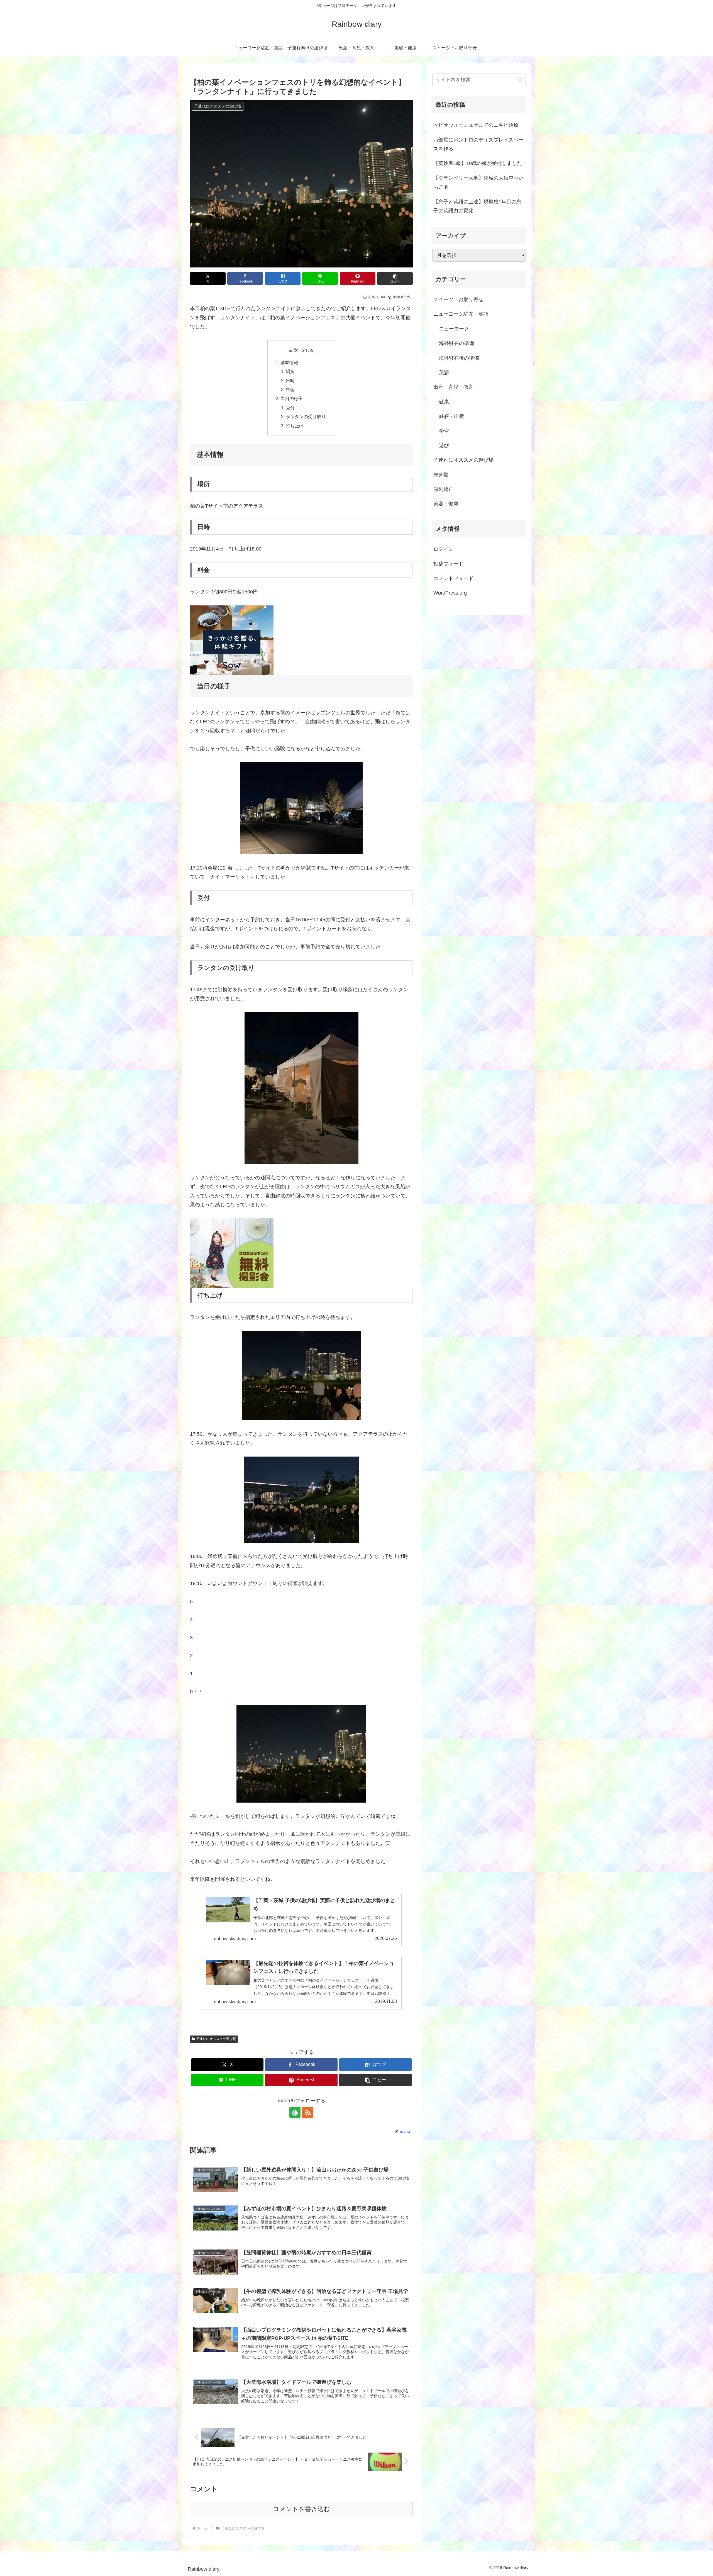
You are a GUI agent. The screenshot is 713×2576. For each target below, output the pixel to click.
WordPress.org (450, 593)
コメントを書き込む (301, 2509)
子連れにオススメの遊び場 (216, 2039)
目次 (293, 350)
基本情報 (289, 362)
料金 (290, 389)
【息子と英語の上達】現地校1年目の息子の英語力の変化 (477, 206)
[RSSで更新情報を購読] (308, 2112)
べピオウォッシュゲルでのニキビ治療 (476, 125)
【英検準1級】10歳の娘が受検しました (478, 163)
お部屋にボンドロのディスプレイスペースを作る (478, 144)
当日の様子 (292, 398)
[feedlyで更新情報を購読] (295, 2112)
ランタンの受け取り (306, 417)
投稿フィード (448, 564)
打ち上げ (295, 426)
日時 (290, 381)
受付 (290, 408)
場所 (290, 371)
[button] (395, 278)
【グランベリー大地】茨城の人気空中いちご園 (478, 182)
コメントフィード (453, 578)
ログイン (443, 549)
